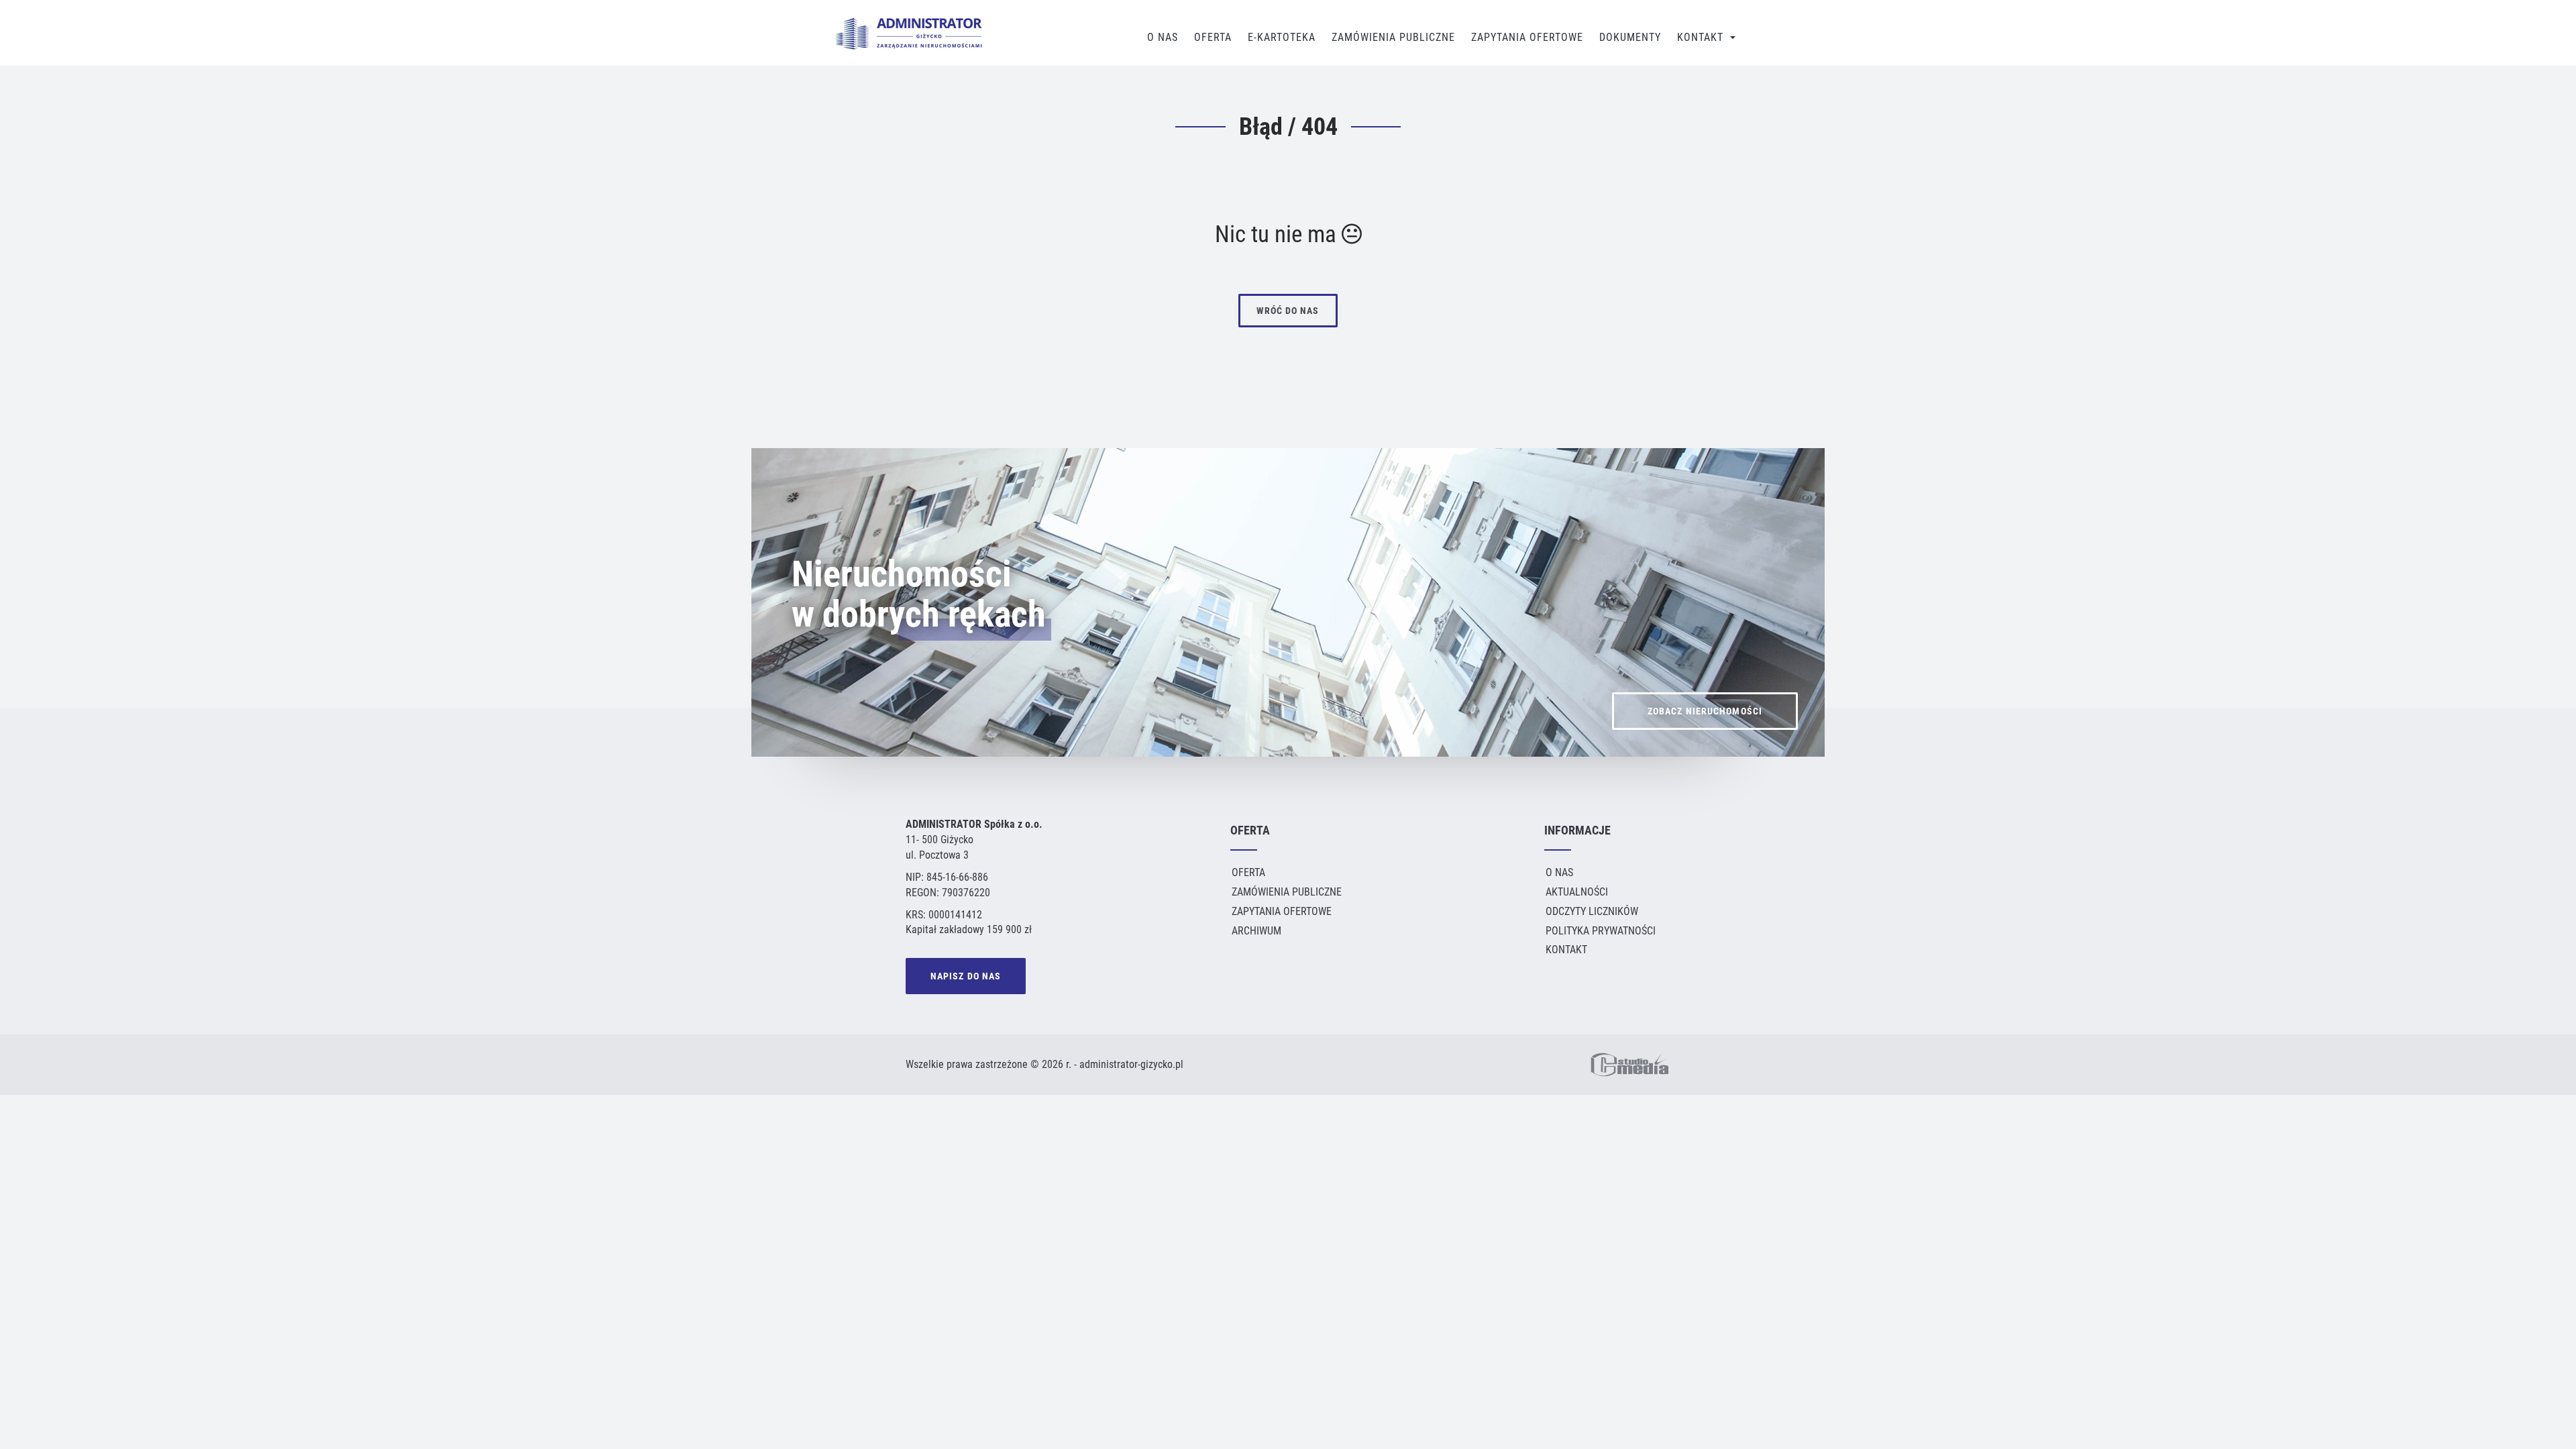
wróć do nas (1288, 311)
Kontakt (1700, 37)
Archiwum (1256, 931)
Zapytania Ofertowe (1527, 37)
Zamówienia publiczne (1393, 37)
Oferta (1213, 37)
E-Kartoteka (1282, 37)
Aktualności (1577, 892)
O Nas (1163, 37)
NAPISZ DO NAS (966, 976)
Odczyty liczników (1592, 911)
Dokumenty (1630, 37)
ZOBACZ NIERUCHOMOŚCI (1705, 711)
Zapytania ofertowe (1282, 911)
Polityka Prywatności (1601, 931)
